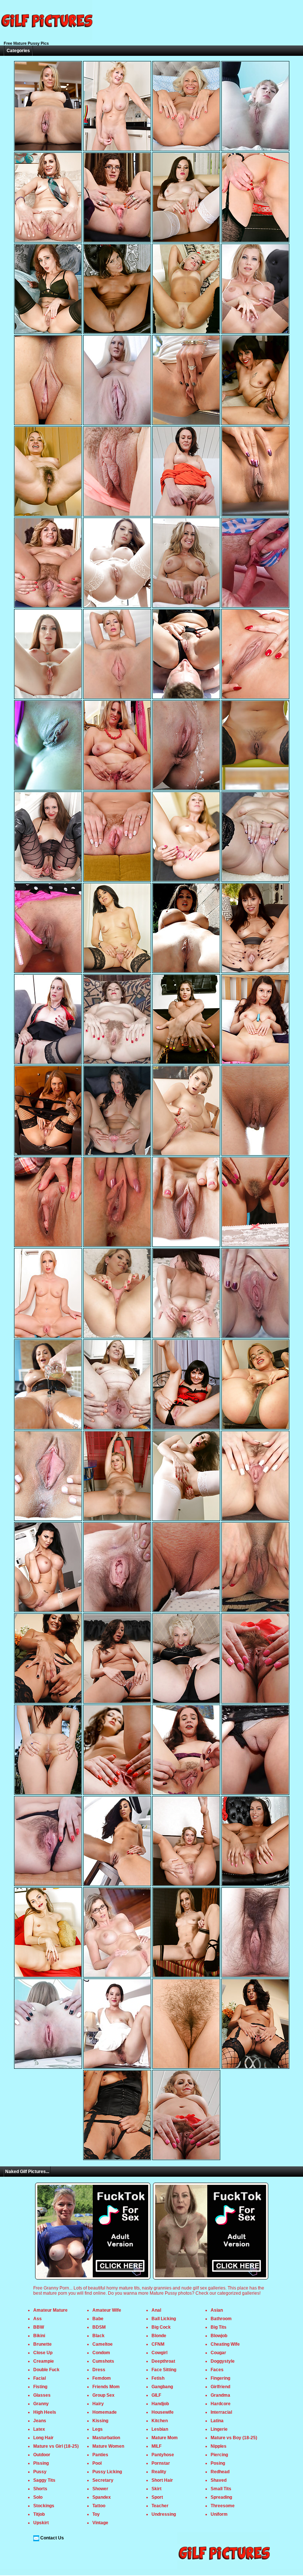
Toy (96, 2514)
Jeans (40, 2421)
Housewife (163, 2412)
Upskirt (41, 2523)
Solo (38, 2497)
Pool (97, 2463)
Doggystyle (223, 2361)
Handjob (160, 2404)
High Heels (45, 2412)
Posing (218, 2463)
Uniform (219, 2514)
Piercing (219, 2455)
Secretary (103, 2480)
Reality (159, 2472)
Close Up (43, 2353)
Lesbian (160, 2429)
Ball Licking (164, 2319)
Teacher (160, 2506)
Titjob (39, 2514)
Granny (41, 2404)
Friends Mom (106, 2387)
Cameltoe (103, 2344)
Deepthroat (163, 2361)
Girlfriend (220, 2387)
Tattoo (99, 2506)
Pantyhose (163, 2455)
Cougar (218, 2353)
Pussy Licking (107, 2472)
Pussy (40, 2472)
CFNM (158, 2344)
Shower (100, 2489)
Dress (99, 2370)
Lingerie (219, 2429)
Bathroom (221, 2319)
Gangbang (162, 2387)
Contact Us (52, 2538)
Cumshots (103, 2361)
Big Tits (219, 2327)
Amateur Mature (50, 2310)
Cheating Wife (225, 2344)
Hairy (98, 2404)
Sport (157, 2497)
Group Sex (103, 2395)
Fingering (220, 2378)
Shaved (219, 2480)
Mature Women (108, 2446)
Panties (100, 2455)
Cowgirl (159, 2353)
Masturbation (106, 2438)
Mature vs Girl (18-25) (56, 2446)
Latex (39, 2429)
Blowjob (219, 2336)
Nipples (219, 2446)
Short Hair (162, 2480)
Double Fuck (46, 2370)
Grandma (220, 2395)
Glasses (42, 2395)
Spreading (221, 2497)
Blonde (159, 2336)
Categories (18, 51)
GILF (156, 2395)
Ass (38, 2319)
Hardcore (221, 2404)
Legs (98, 2429)
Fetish (158, 2378)
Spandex (102, 2497)
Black (98, 2336)
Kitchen (160, 2421)
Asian (217, 2310)
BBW (39, 2327)
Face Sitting (164, 2370)
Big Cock (161, 2327)
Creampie (44, 2361)
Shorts (40, 2489)
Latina (217, 2421)
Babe (98, 2319)
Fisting (40, 2387)
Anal (156, 2310)
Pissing (41, 2463)
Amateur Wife (107, 2310)
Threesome (223, 2506)
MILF (156, 2446)
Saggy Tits (44, 2480)
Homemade (105, 2412)
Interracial (221, 2412)
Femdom (102, 2378)
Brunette (42, 2344)
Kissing (100, 2421)
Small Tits (221, 2489)
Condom (101, 2353)
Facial (40, 2378)
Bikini (39, 2336)
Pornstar (161, 2463)
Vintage (100, 2523)
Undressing (164, 2514)
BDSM (99, 2327)
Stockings (44, 2506)
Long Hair (43, 2438)
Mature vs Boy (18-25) (234, 2438)
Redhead (220, 2472)
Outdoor (42, 2455)
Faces (217, 2370)
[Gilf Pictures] (46, 38)
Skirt (156, 2489)
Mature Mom (165, 2438)
